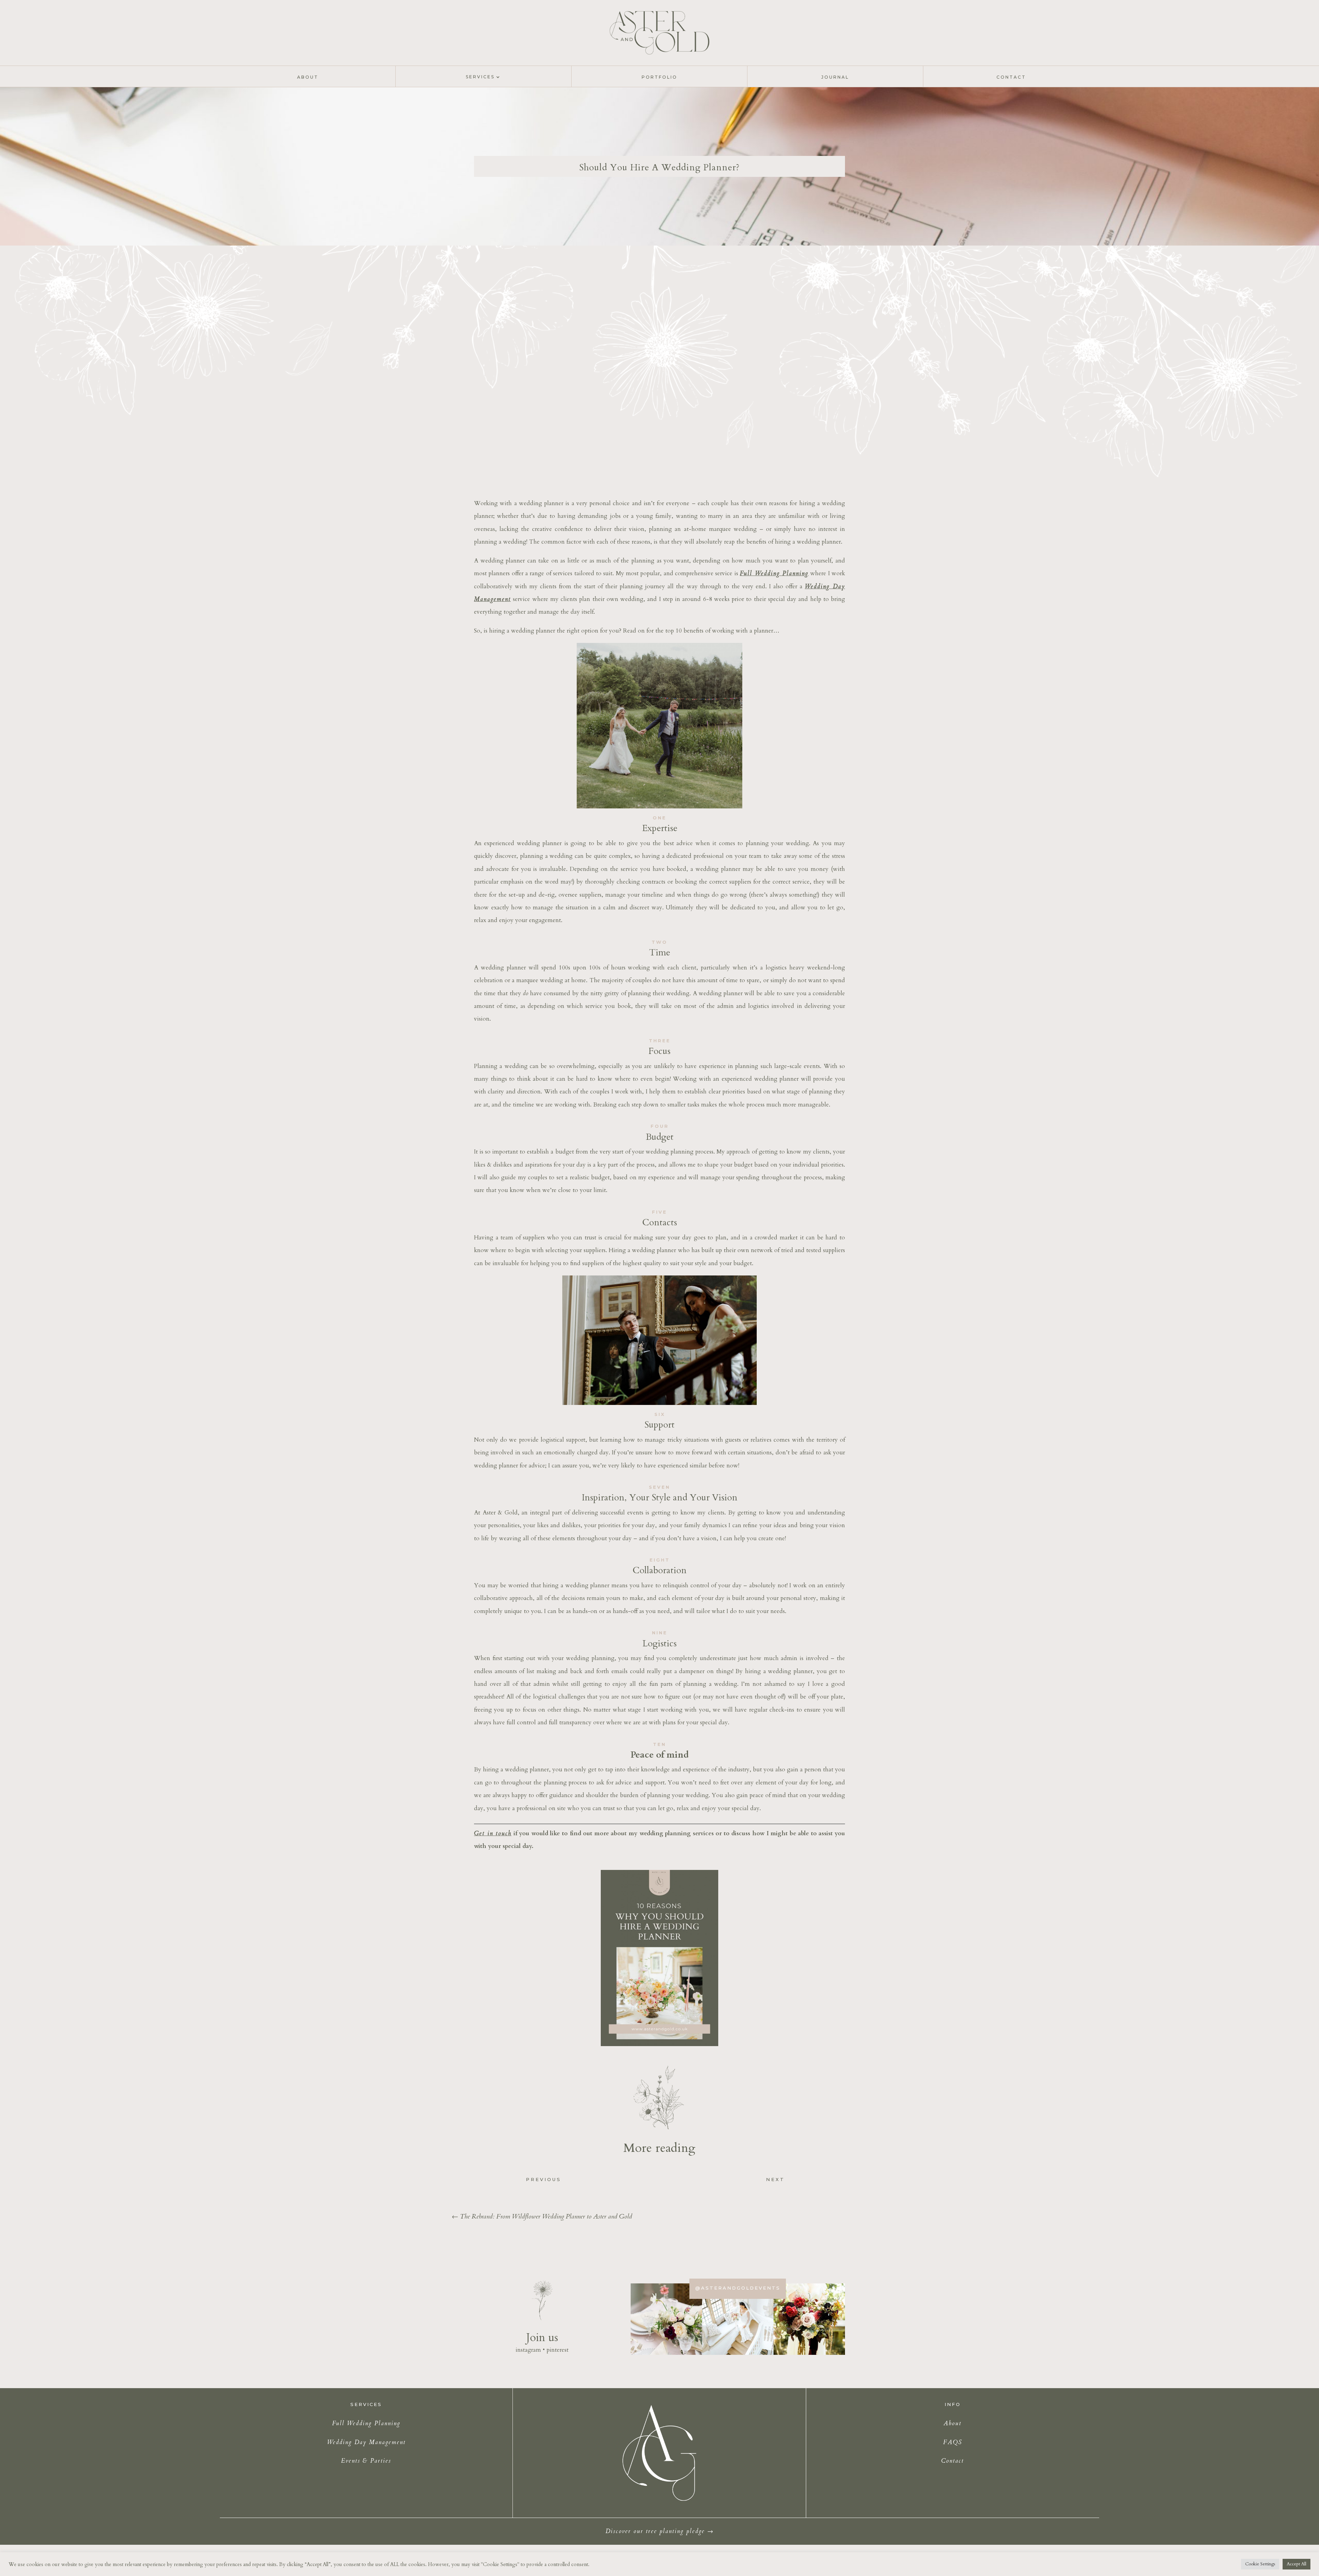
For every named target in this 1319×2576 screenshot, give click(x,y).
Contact (1011, 77)
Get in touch (493, 1833)
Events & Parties (366, 2461)
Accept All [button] (1297, 2564)
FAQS (953, 2442)
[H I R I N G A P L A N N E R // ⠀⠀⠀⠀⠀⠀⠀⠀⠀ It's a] (738, 2319)
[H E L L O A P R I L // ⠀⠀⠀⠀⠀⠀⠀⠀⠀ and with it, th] (666, 2319)
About (308, 77)
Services (480, 77)
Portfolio (659, 77)
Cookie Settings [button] (1260, 2564)
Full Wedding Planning (774, 573)
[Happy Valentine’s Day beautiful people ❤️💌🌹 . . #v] (809, 2319)
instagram (528, 2350)
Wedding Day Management (366, 2442)
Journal (835, 77)
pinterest (557, 2350)
